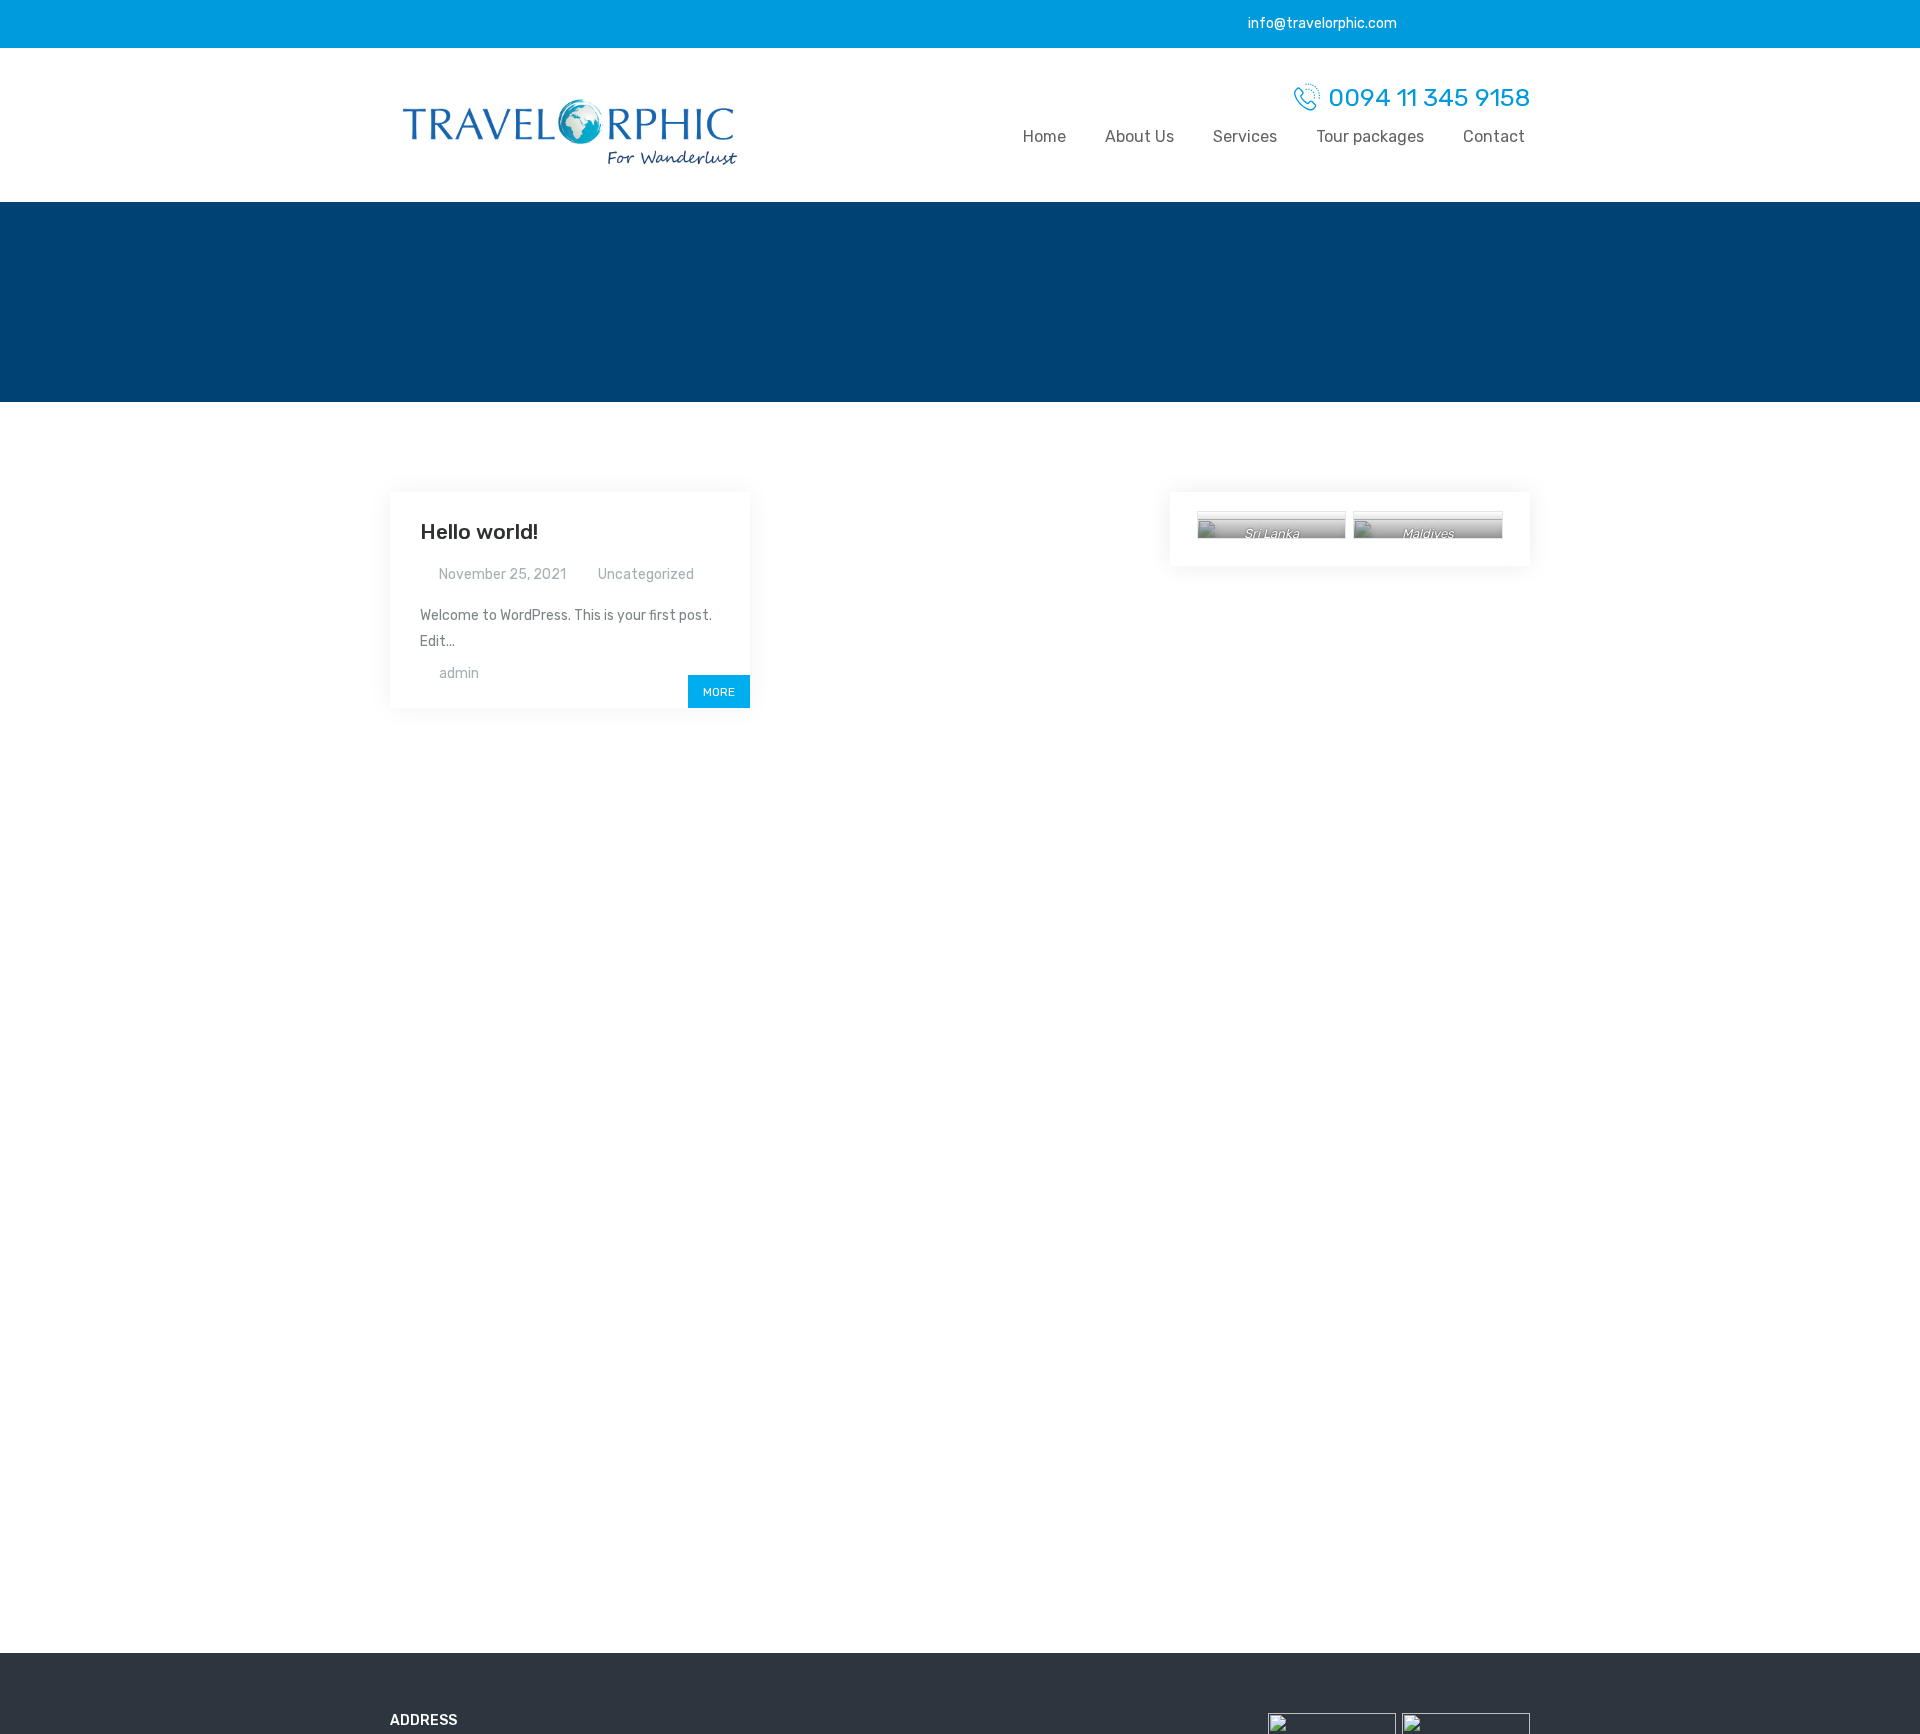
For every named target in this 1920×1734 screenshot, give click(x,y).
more (719, 692)
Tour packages (1370, 136)
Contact (1494, 136)
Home (1044, 136)
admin (459, 673)
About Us (1139, 136)
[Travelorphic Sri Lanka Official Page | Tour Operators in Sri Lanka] (570, 132)
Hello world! (479, 531)
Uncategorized (646, 574)
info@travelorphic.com (1321, 23)
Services (1245, 136)
